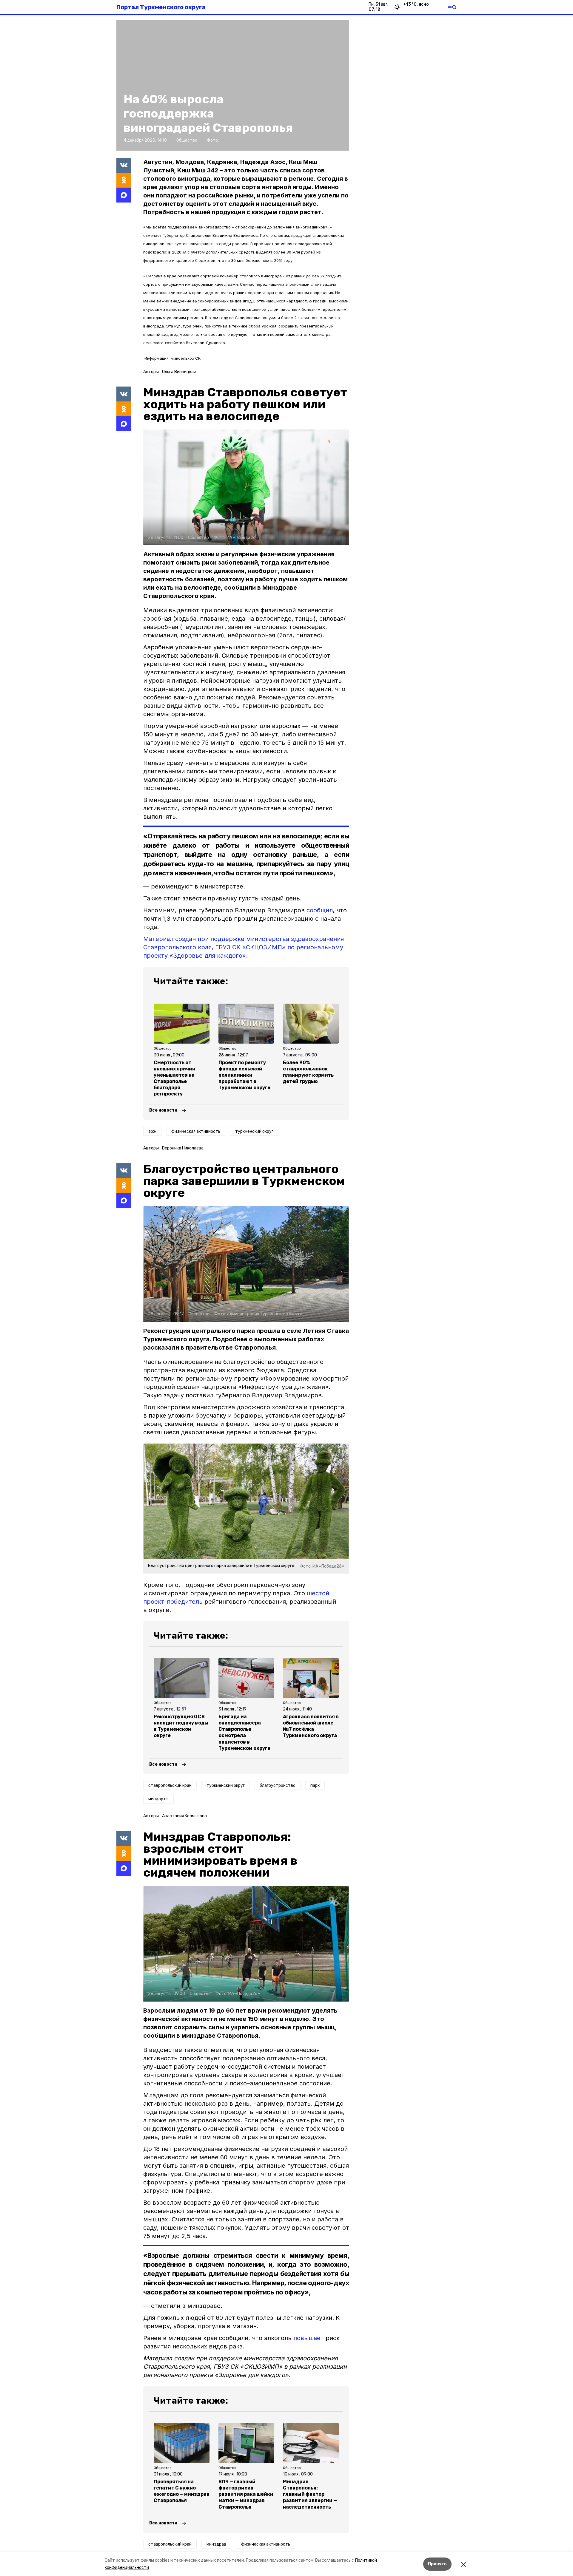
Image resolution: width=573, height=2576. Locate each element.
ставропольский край (170, 1785)
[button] (246, 487)
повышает (309, 2338)
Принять (437, 2564)
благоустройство (278, 1785)
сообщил (320, 910)
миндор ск (158, 1799)
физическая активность (196, 1131)
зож (152, 1131)
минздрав (216, 2544)
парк (315, 1785)
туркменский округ (254, 1131)
